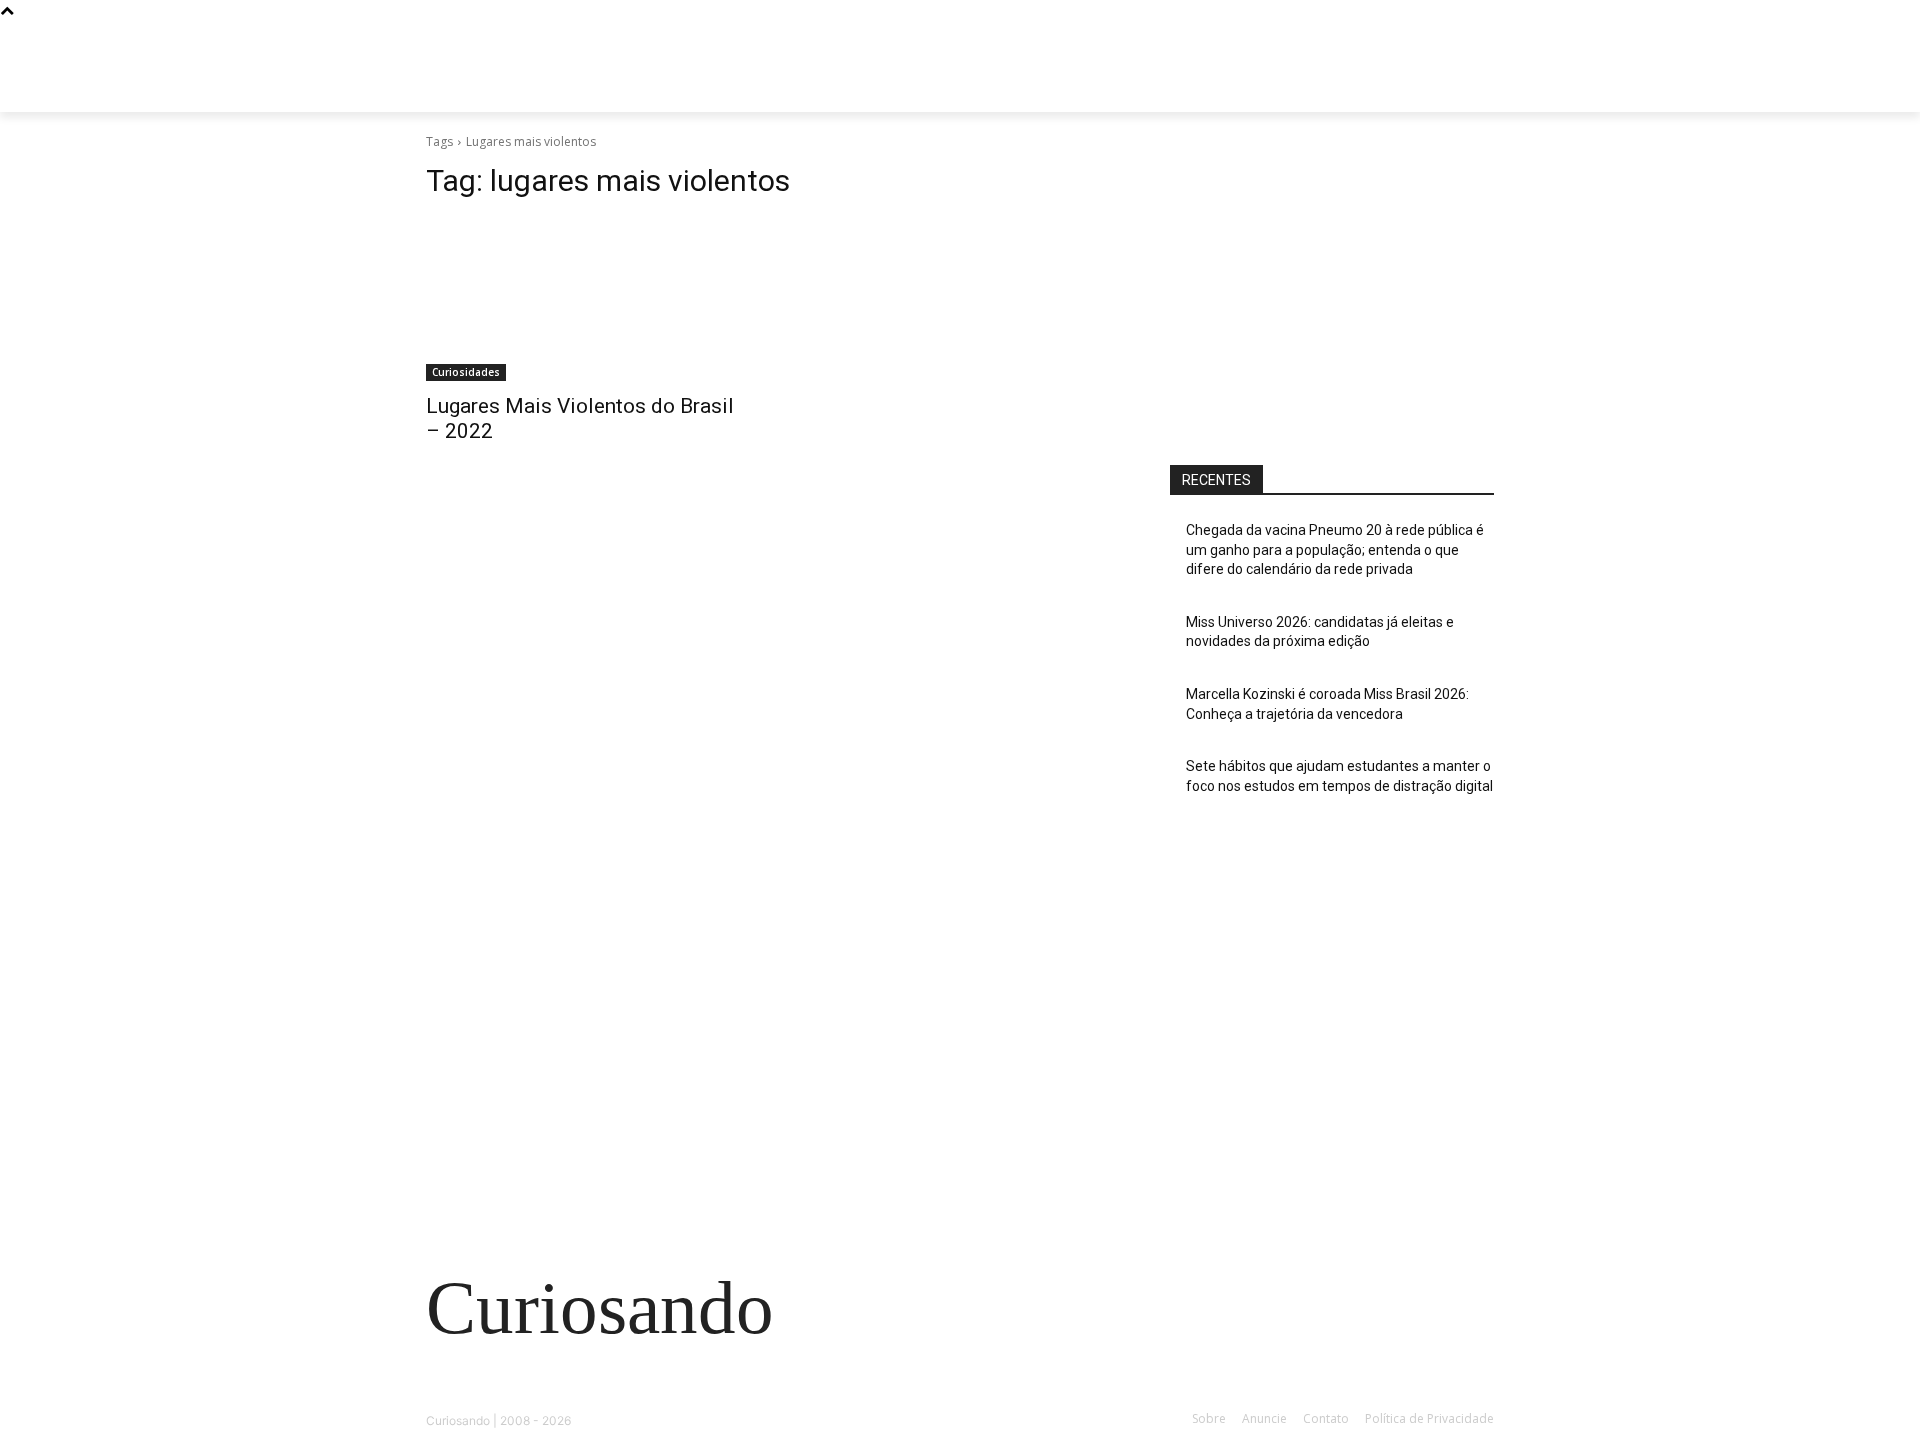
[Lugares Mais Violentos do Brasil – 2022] (588, 300)
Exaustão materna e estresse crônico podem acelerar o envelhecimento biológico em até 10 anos (589, 1076)
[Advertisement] (1332, 287)
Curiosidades (466, 372)
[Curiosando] (586, 89)
